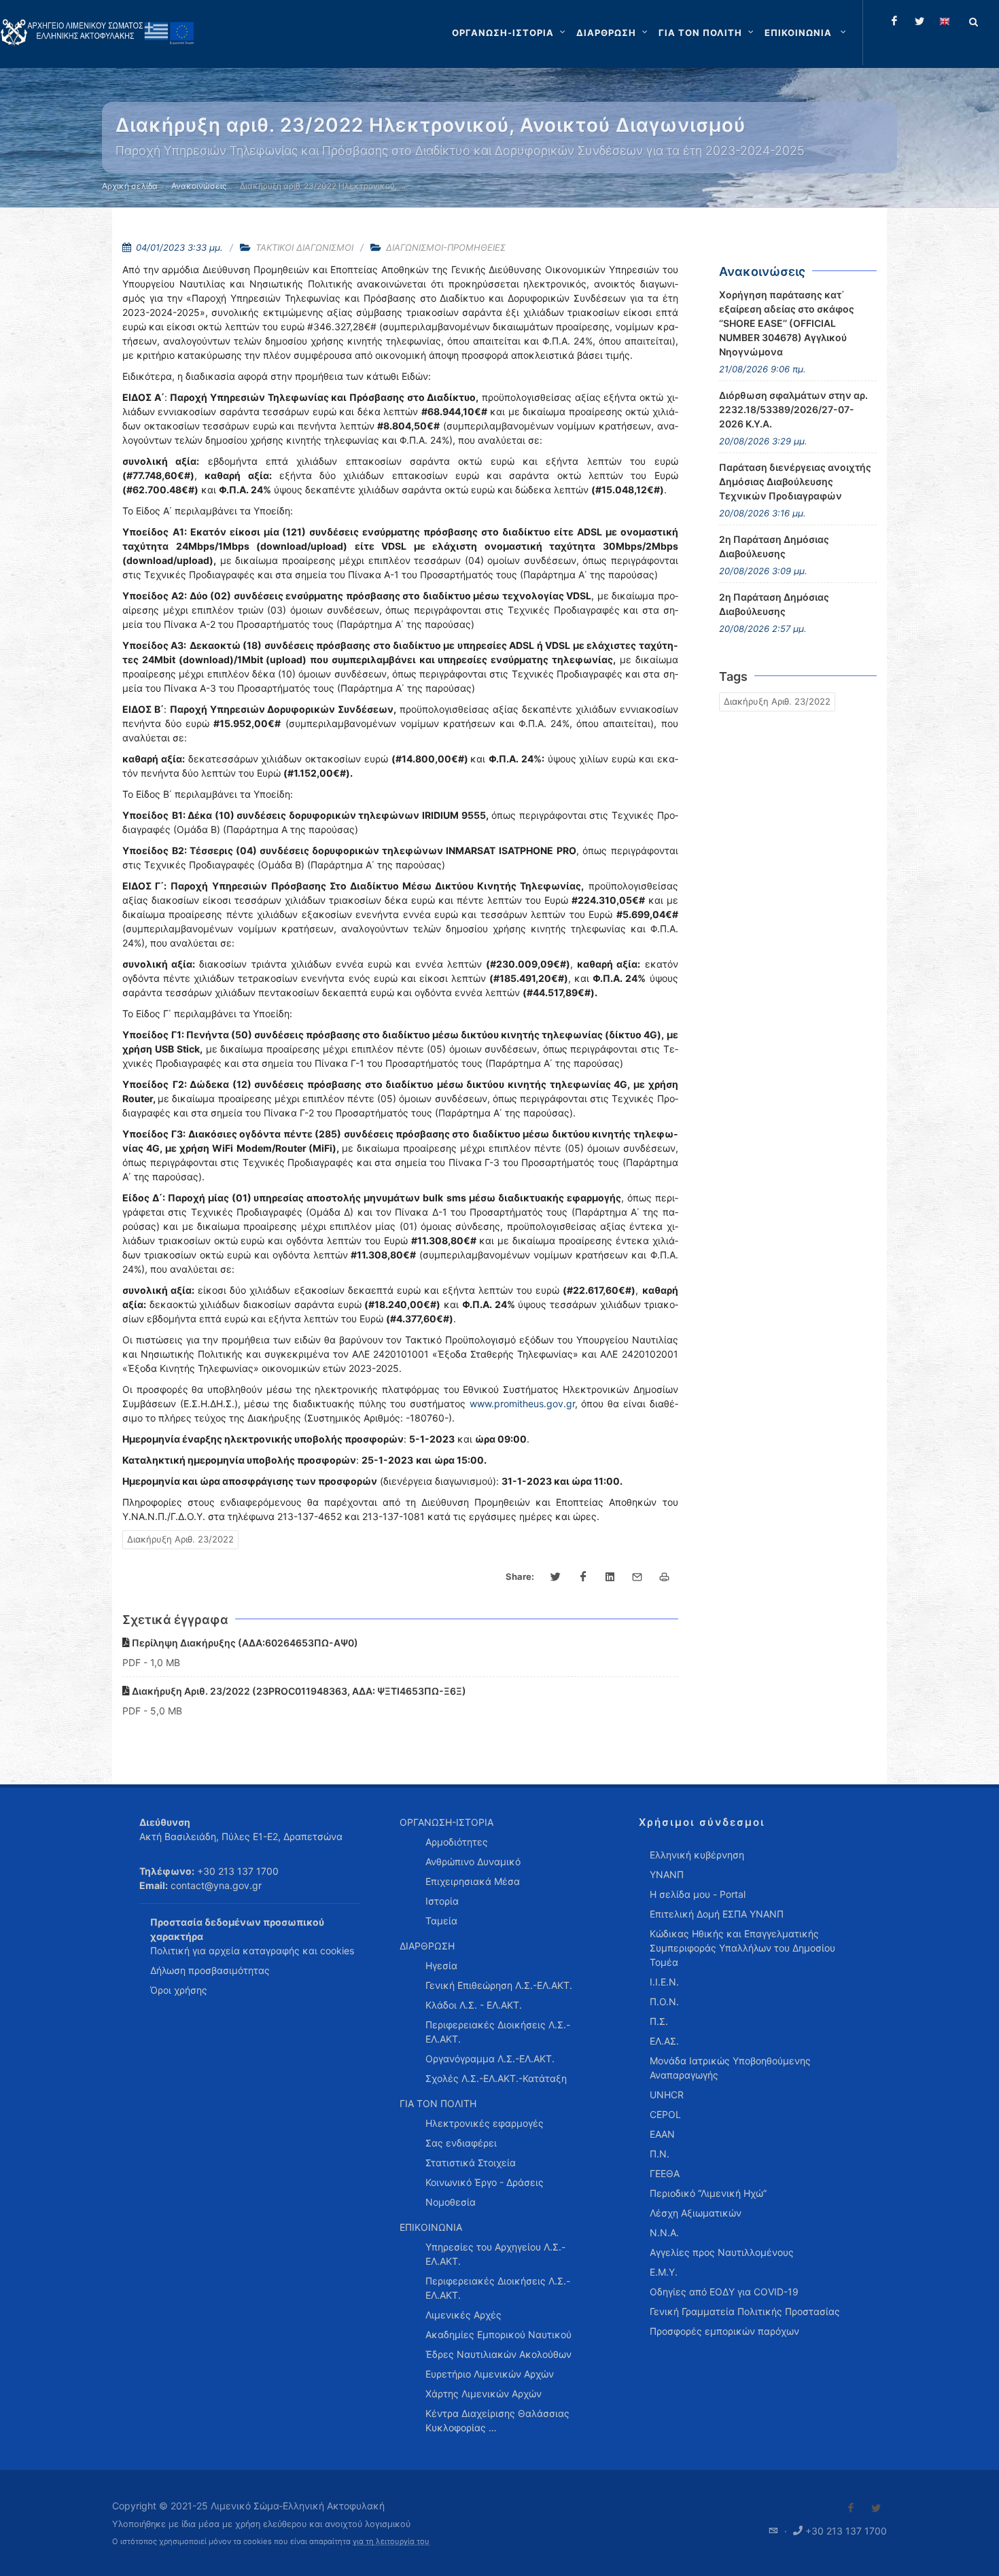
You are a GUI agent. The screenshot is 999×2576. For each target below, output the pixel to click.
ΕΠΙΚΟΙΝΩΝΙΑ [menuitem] (431, 2227)
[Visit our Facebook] (851, 2508)
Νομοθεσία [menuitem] (451, 2202)
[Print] (665, 1577)
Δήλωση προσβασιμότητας (210, 1970)
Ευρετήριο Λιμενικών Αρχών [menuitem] (490, 2374)
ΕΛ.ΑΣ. (664, 2041)
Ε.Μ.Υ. (664, 2272)
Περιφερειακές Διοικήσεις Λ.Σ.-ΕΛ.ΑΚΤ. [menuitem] (498, 2032)
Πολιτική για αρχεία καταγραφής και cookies (252, 1951)
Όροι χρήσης (179, 1990)
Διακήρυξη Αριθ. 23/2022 (180, 1539)
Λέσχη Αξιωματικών (696, 2213)
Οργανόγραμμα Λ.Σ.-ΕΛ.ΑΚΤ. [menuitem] (490, 2059)
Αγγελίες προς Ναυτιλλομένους (722, 2252)
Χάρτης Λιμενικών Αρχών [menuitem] (484, 2394)
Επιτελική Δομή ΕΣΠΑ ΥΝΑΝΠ (717, 1914)
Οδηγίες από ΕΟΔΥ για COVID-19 (724, 2292)
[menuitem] (807, 33)
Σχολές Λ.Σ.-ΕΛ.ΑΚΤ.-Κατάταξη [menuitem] (496, 2078)
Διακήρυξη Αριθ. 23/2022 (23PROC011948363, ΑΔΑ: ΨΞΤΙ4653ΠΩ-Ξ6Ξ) (298, 1691)
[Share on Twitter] (556, 1577)
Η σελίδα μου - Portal (698, 1894)
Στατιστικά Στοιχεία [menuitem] (471, 2163)
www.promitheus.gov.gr (522, 1404)
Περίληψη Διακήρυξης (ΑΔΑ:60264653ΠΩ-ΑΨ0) (244, 1643)
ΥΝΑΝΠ (667, 1874)
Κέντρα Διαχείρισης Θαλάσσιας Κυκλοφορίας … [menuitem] (497, 2420)
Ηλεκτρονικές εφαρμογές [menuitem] (485, 2123)
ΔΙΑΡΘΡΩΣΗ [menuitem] (427, 1946)
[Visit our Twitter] (876, 2508)
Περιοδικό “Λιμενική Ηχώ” (708, 2193)
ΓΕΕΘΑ (665, 2173)
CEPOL (665, 2114)
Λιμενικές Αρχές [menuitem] (463, 2315)
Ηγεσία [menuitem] (441, 1965)
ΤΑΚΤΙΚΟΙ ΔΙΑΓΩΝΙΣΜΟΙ (304, 247)
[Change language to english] (945, 21)
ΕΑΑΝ (662, 2134)
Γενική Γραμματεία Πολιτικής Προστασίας (745, 2311)
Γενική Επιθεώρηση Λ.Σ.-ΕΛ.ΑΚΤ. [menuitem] (499, 1985)
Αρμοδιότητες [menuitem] (457, 1842)
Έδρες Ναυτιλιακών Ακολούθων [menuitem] (498, 2354)
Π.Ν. (660, 2154)
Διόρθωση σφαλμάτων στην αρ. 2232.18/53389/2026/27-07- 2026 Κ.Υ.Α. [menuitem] (793, 409)
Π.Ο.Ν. (664, 2001)
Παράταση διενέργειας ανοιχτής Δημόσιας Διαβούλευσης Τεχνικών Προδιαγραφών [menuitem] (795, 481)
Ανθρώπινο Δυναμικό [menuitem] (473, 1862)
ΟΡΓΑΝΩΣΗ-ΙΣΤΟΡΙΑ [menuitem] (446, 1822)
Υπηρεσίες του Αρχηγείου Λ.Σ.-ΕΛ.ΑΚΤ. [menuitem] (495, 2254)
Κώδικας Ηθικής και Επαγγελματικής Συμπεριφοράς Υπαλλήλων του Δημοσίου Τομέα (742, 1948)
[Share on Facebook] (583, 1577)
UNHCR (667, 2095)
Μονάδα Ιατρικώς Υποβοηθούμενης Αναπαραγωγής (730, 2068)
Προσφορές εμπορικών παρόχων (724, 2331)
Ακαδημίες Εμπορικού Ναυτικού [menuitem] (498, 2334)
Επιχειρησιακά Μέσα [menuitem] (473, 1881)
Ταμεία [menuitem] (441, 1921)
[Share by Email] (637, 1577)
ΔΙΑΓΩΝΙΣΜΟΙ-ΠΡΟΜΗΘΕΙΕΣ (446, 247)
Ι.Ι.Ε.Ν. (664, 1982)
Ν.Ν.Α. (664, 2233)
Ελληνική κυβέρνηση (697, 1855)
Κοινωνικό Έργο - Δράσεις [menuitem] (485, 2182)
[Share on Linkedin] (610, 1577)
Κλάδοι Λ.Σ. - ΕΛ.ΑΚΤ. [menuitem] (474, 2005)
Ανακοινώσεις (199, 186)
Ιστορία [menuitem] (442, 1901)
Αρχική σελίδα (130, 186)
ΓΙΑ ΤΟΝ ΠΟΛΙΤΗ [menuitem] (438, 2103)
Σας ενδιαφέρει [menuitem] (461, 2143)
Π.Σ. (659, 2021)
